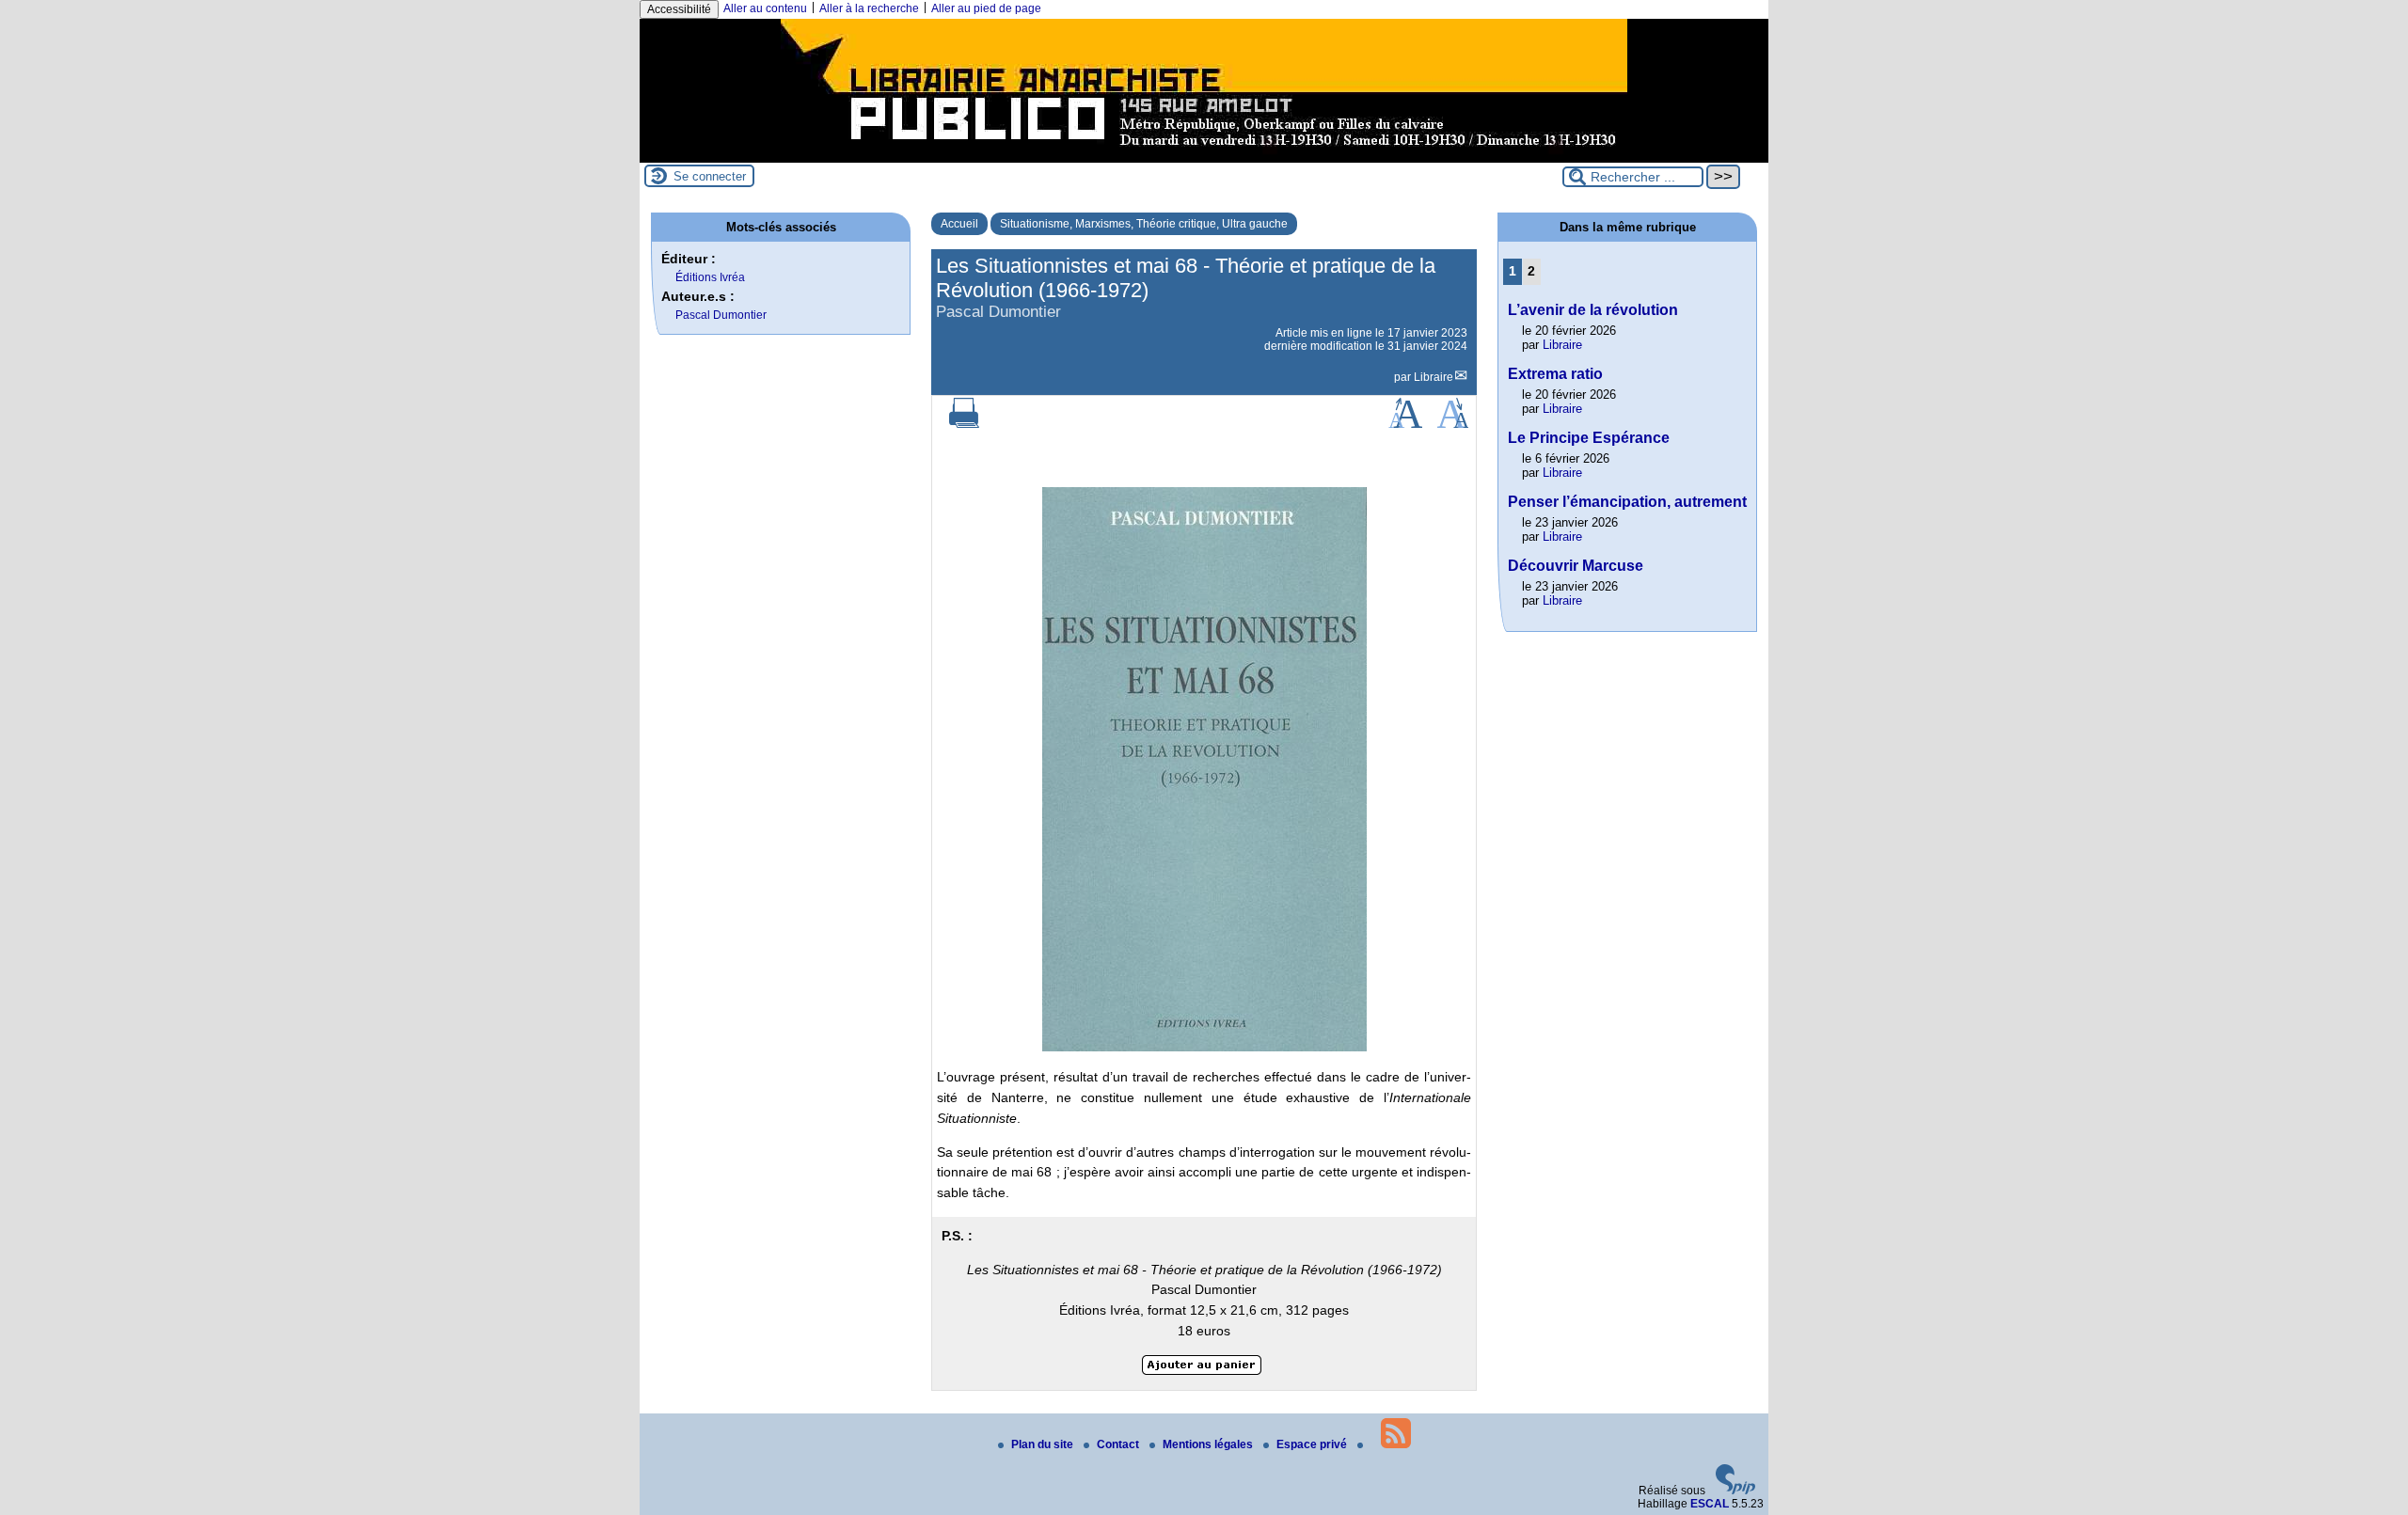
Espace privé (1313, 1444)
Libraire (1434, 377)
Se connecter (710, 176)
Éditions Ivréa (710, 277)
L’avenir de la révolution (1593, 310)
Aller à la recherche (869, 8)
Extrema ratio (1555, 374)
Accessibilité (679, 9)
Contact (1119, 1444)
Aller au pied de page (986, 8)
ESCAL (1710, 1504)
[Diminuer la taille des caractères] (1453, 424)
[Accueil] (1204, 156)
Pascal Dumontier (721, 315)
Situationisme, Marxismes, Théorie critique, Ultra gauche (1144, 224)
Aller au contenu (765, 8)
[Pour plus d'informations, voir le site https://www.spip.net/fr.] (1735, 1491)
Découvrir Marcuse (1576, 566)
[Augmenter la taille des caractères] (1405, 424)
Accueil (959, 224)
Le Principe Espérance (1589, 438)
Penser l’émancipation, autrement (1627, 502)
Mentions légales (1209, 1444)
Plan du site (1044, 1444)
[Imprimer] (964, 424)
